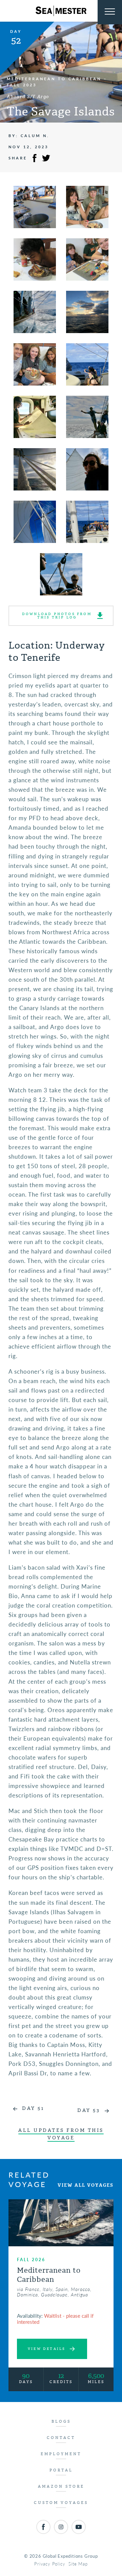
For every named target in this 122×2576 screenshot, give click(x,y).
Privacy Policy (50, 2564)
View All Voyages (86, 2185)
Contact (61, 2438)
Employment (61, 2454)
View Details (47, 2349)
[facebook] (43, 2527)
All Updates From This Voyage (61, 2134)
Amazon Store (61, 2486)
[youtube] (79, 2527)
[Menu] (110, 12)
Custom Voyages (61, 2503)
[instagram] (61, 2527)
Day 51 (33, 2108)
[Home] (61, 11)
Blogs (61, 2421)
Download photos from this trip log (57, 616)
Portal (61, 2470)
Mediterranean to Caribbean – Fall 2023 (57, 82)
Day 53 (89, 2110)
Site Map (78, 2564)
